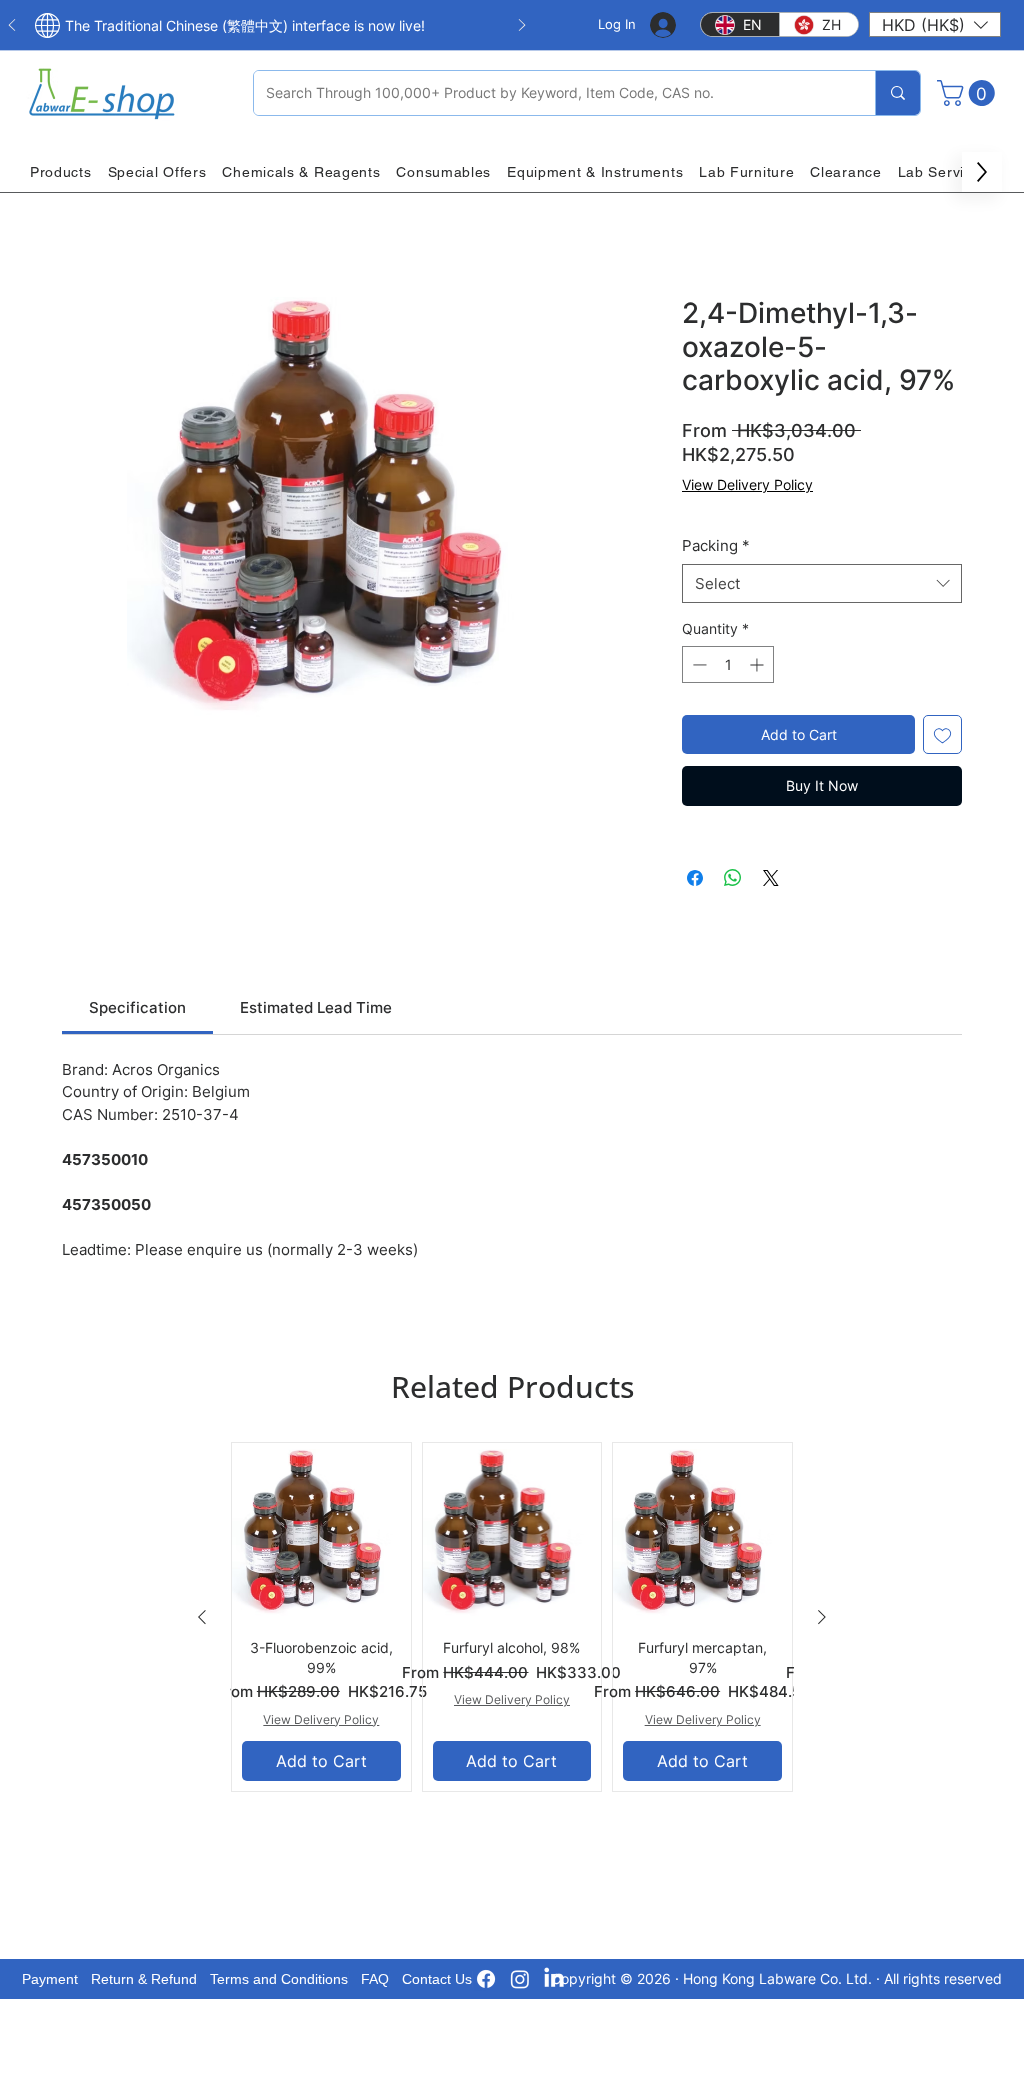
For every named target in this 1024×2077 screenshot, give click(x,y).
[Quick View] (321, 1532)
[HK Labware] (520, 1979)
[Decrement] (697, 664)
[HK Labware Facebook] (486, 1979)
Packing (716, 545)
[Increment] (758, 664)
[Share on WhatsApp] (733, 878)
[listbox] (935, 24)
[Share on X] (771, 878)
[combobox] (822, 583)
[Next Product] (822, 1617)
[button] (935, 24)
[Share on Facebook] (695, 878)
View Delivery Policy (747, 484)
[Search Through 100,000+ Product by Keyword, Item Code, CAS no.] (897, 93)
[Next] (522, 26)
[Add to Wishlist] (942, 734)
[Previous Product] (202, 1617)
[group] (512, 1616)
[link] (137, 1007)
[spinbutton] (728, 664)
